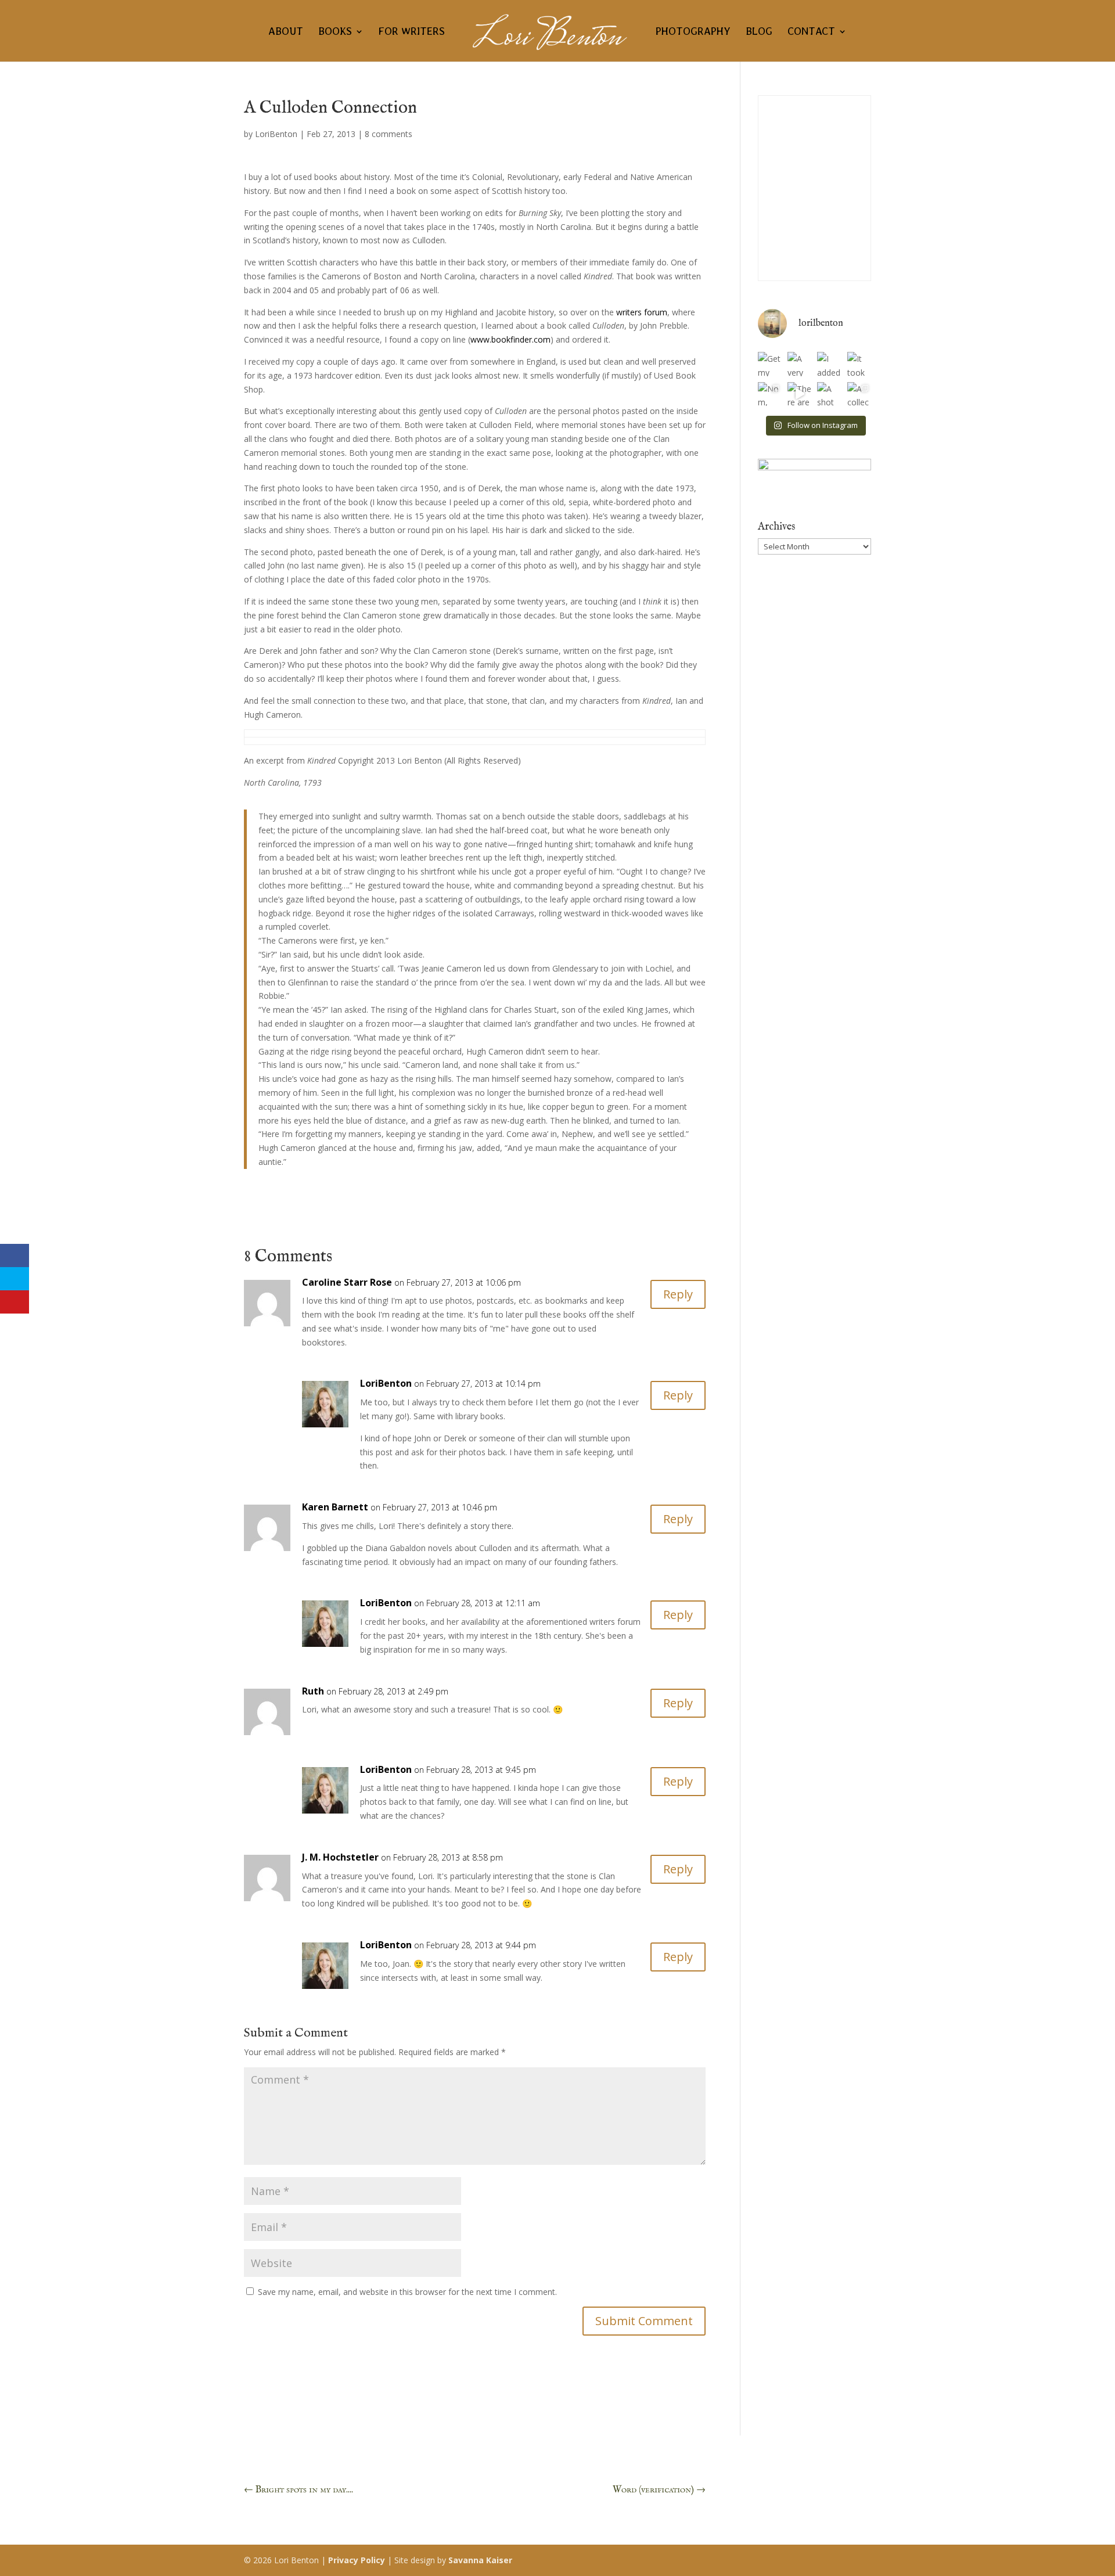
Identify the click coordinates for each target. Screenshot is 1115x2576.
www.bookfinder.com (510, 339)
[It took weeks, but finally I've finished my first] (859, 364)
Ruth (313, 1691)
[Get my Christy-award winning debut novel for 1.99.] (770, 364)
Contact (811, 32)
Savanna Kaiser (480, 2560)
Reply (678, 1294)
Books (335, 32)
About (286, 32)
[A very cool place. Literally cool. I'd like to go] (799, 364)
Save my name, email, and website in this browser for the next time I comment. (407, 2292)
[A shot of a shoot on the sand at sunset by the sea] (829, 394)
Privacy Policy (357, 2560)
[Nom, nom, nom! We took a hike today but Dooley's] (770, 394)
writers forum (642, 312)
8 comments (389, 134)
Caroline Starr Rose (347, 1282)
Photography (693, 32)
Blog (759, 32)
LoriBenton (276, 134)
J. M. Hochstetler (340, 1857)
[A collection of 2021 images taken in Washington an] (859, 394)
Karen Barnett (335, 1507)
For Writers (412, 32)
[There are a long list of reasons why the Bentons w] (799, 394)
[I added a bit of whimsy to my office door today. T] (829, 364)
